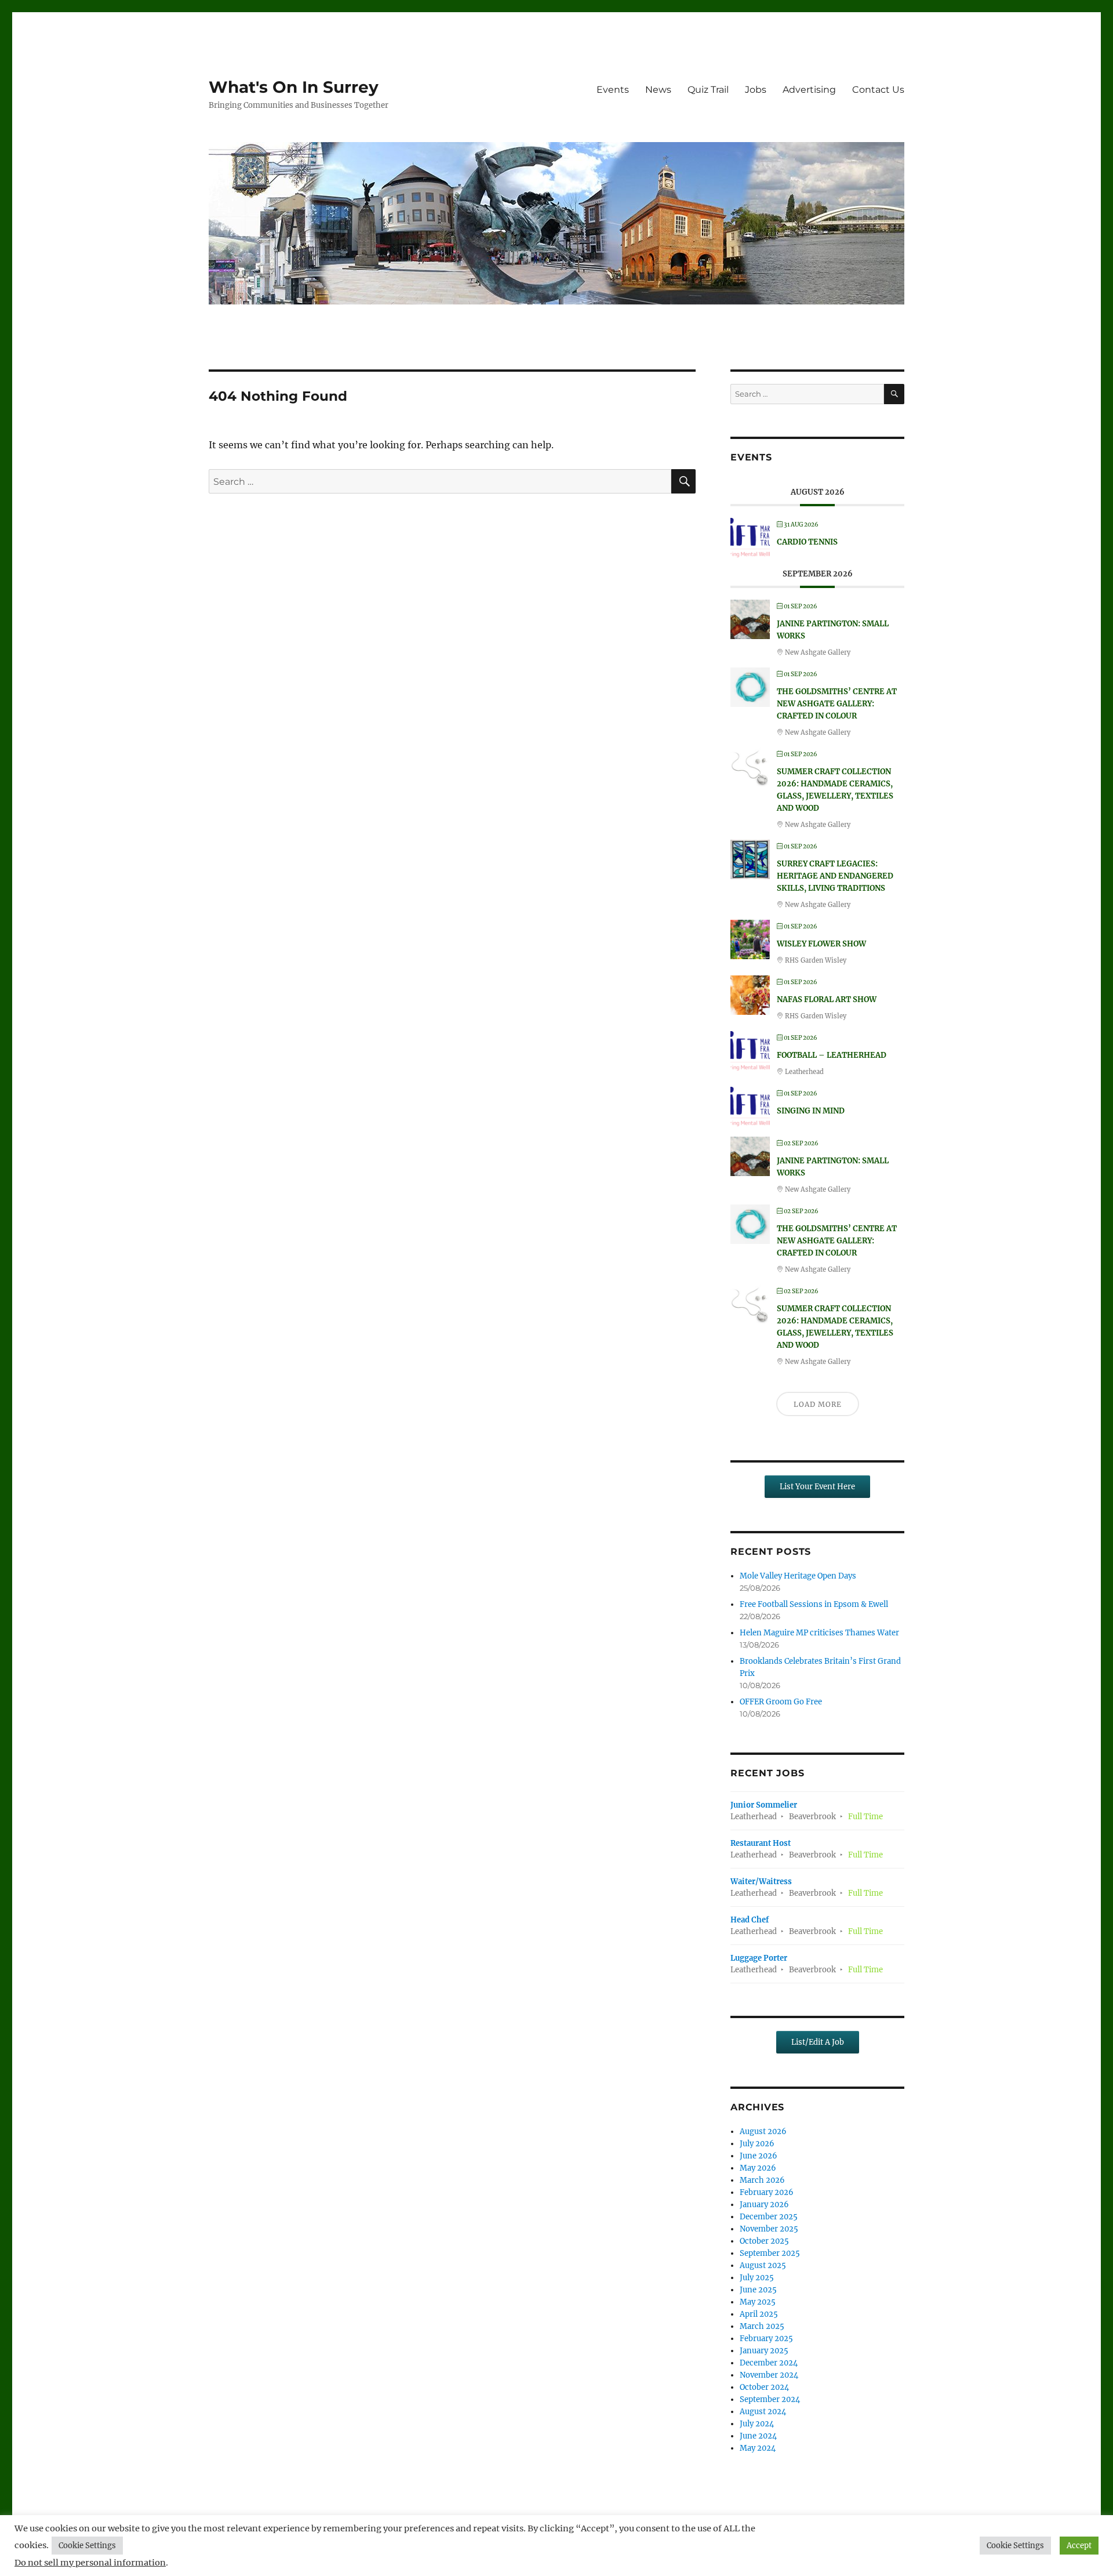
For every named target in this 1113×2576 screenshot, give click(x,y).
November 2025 (769, 2229)
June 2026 (759, 2156)
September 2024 (770, 2399)
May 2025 (758, 2302)
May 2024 (758, 2448)
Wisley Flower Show (821, 944)
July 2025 (757, 2278)
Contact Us (878, 90)
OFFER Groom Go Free (781, 1702)
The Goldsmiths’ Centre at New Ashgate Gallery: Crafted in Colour (837, 704)
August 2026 (763, 2131)
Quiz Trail (708, 90)
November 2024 (769, 2375)
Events (613, 90)
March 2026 (762, 2180)
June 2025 (758, 2290)
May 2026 (758, 2168)
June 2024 (758, 2436)
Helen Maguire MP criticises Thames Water (819, 1633)
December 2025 (769, 2217)
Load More (818, 1404)
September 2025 (770, 2253)
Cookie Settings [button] (87, 2546)
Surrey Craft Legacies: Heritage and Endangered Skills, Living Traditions (835, 876)
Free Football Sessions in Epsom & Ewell (814, 1604)
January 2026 (764, 2205)
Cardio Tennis (807, 542)
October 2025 (764, 2241)
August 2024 (763, 2412)
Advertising (809, 90)
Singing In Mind (811, 1111)
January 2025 (764, 2351)
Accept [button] (1079, 2546)
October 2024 (764, 2387)
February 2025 (766, 2339)
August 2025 (763, 2265)
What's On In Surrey (294, 87)
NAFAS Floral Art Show (827, 999)
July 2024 (757, 2424)
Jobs (756, 90)
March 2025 (762, 2326)
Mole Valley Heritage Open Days (798, 1576)
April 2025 (759, 2314)
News (658, 90)
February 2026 (767, 2192)
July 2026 (757, 2144)
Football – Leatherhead (832, 1055)
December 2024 (769, 2363)
